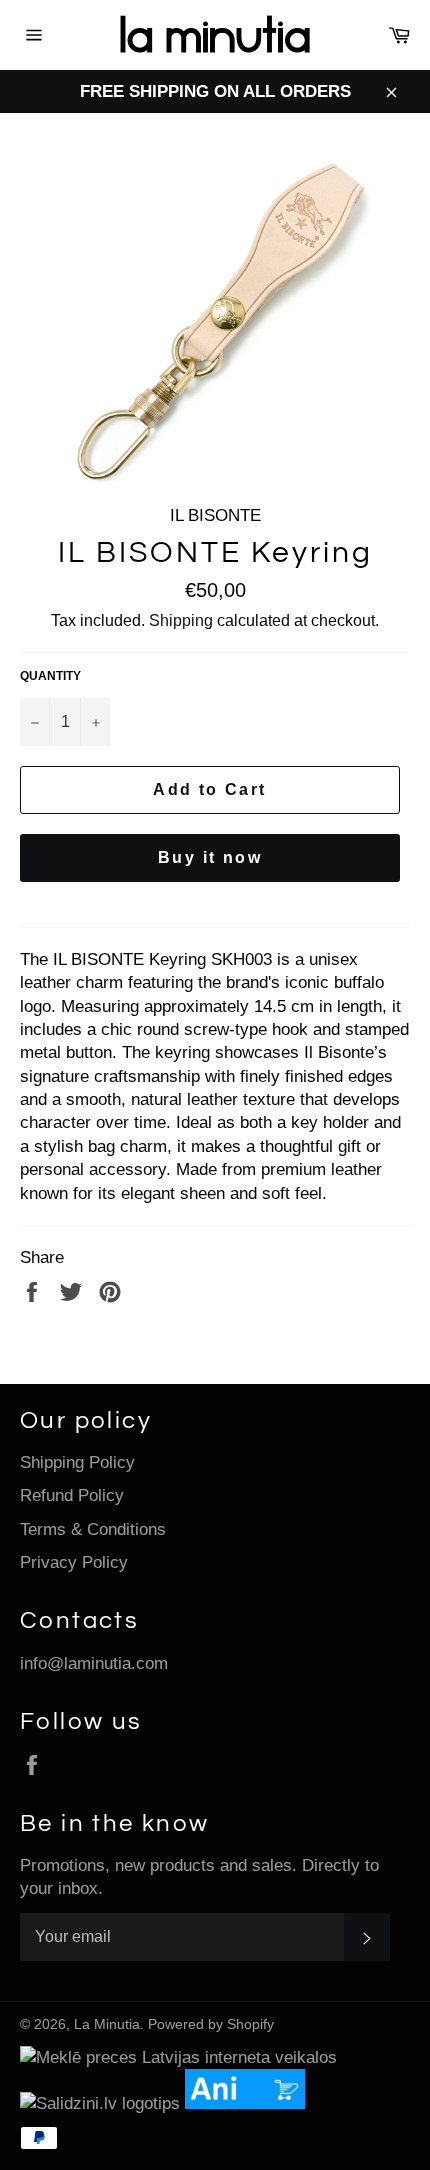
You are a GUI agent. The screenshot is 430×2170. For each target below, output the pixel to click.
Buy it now (210, 857)
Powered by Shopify (211, 2024)
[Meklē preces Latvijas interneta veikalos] (178, 2057)
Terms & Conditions (93, 1529)
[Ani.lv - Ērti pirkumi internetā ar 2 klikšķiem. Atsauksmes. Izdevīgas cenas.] (250, 2103)
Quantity (50, 676)
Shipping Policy (77, 1462)
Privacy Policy (74, 1562)
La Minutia (107, 2024)
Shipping (181, 620)
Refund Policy (72, 1495)
